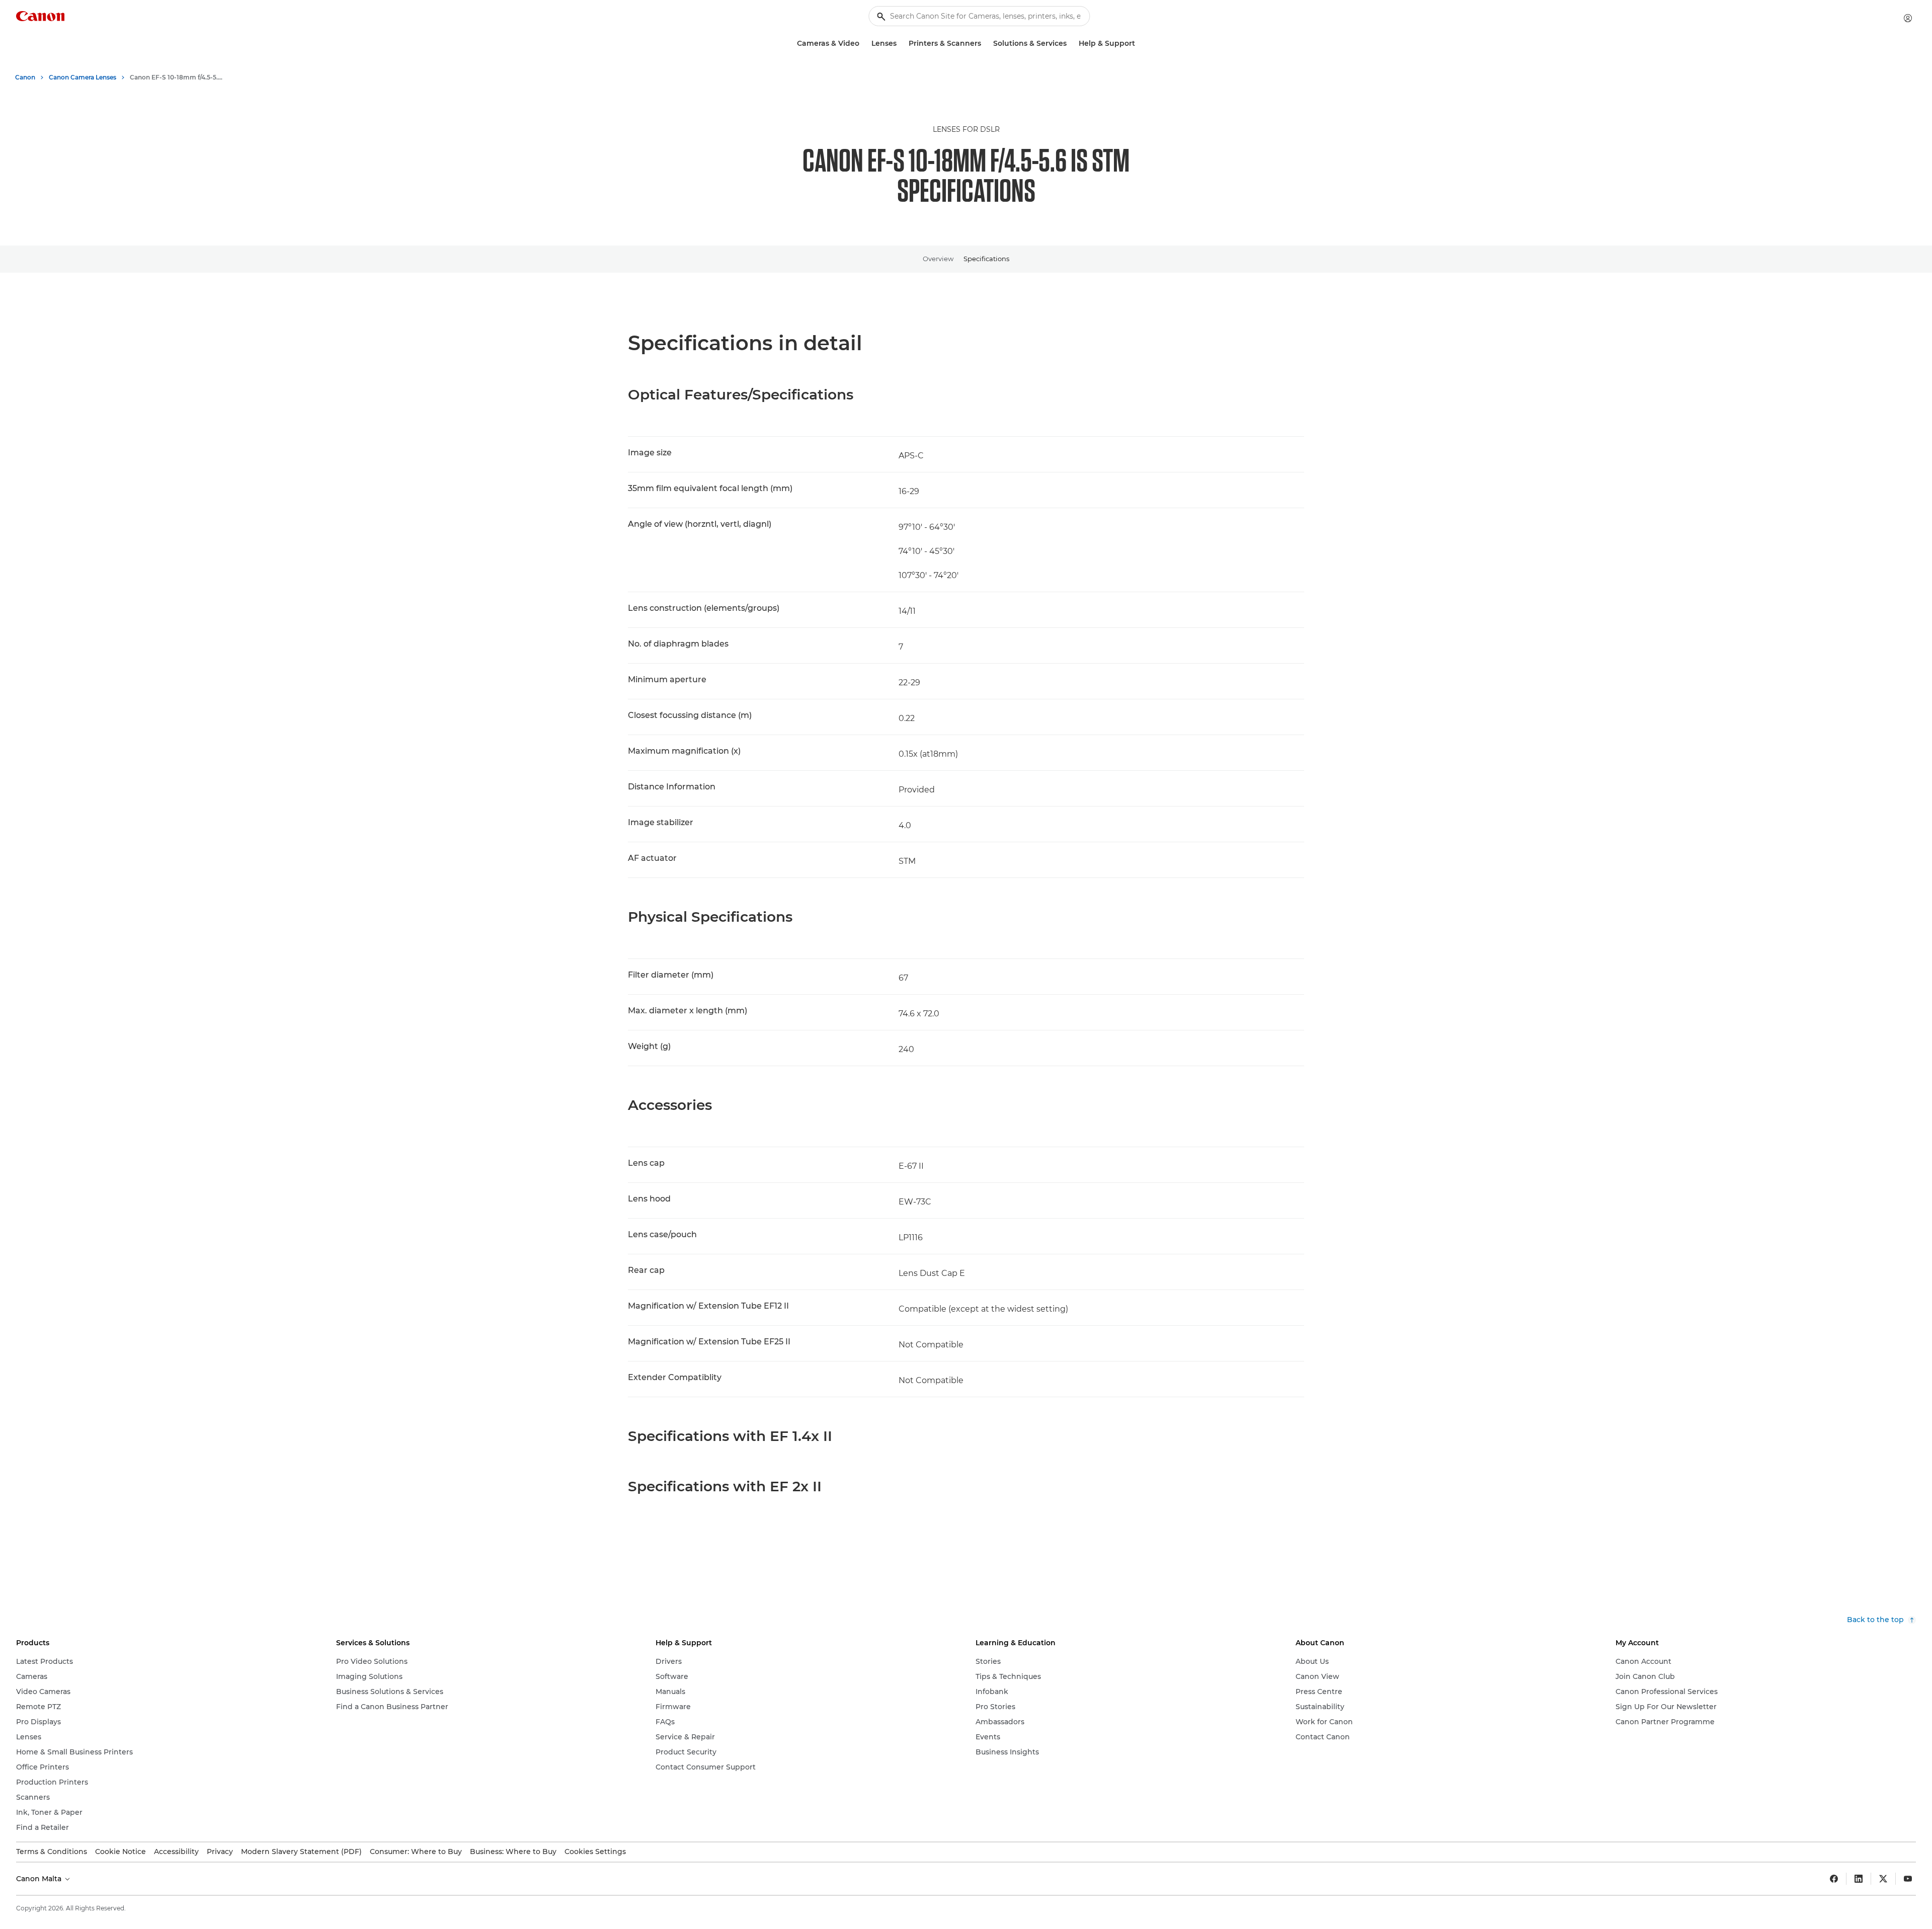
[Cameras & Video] (863, 44)
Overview (938, 259)
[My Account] (1908, 18)
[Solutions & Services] (1071, 44)
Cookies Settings (595, 1852)
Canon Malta (40, 1879)
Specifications (986, 259)
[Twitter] (1883, 1879)
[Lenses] (901, 44)
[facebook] (1834, 1879)
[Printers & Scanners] (985, 44)
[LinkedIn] (1859, 1879)
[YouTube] (1908, 1879)
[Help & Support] (1139, 44)
